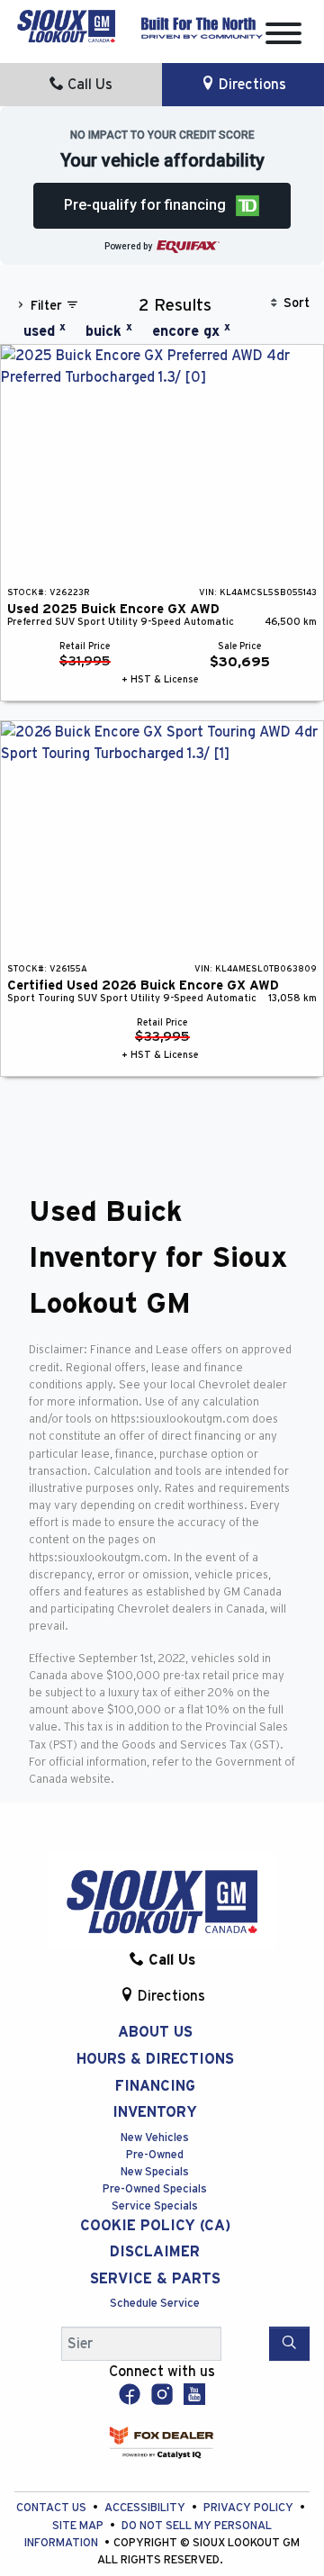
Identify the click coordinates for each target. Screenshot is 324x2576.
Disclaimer (155, 2252)
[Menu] (283, 36)
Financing (155, 2086)
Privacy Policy (250, 2508)
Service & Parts (155, 2279)
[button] (162, 206)
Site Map (79, 2526)
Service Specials (155, 2206)
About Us (155, 2032)
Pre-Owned (155, 2155)
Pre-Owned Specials (155, 2189)
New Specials (155, 2172)
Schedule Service (155, 2304)
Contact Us (53, 2508)
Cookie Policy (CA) (155, 2226)
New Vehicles (155, 2138)
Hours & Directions (155, 2059)
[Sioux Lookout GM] (66, 25)
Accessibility (146, 2508)
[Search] (289, 2344)
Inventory (155, 2112)
